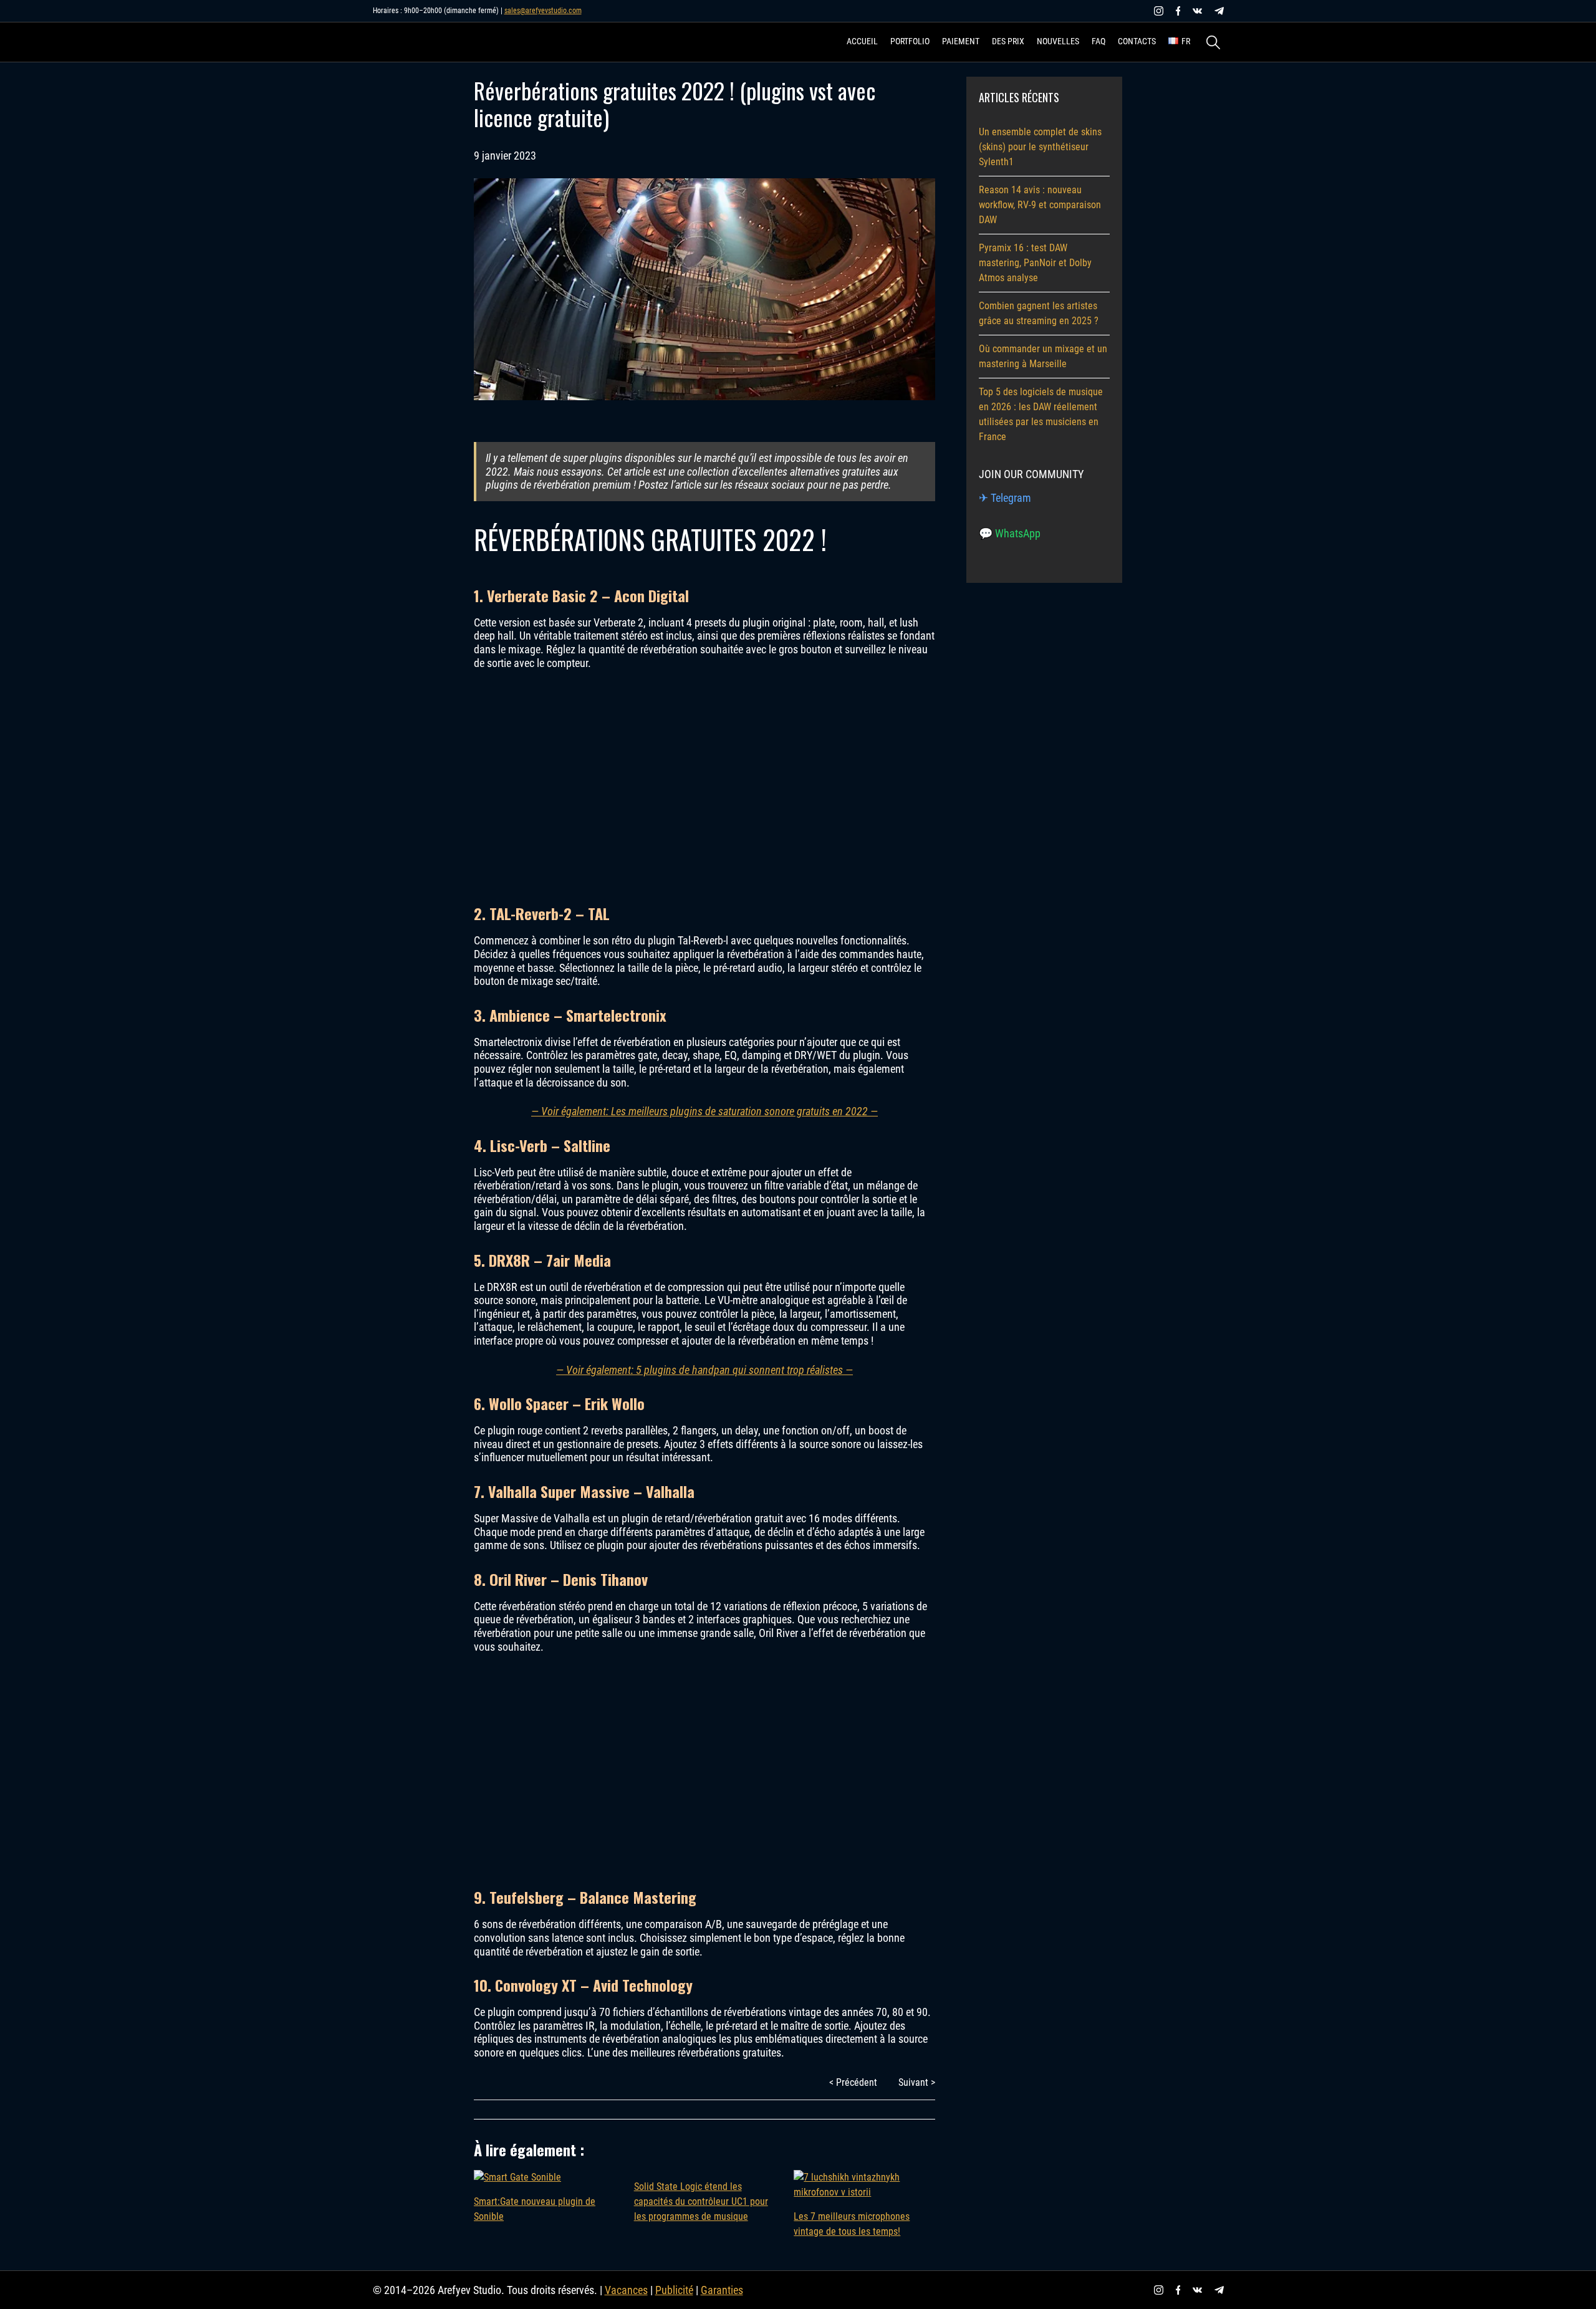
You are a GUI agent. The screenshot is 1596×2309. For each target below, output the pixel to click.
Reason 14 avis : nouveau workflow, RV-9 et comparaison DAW (1040, 205)
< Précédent (853, 2082)
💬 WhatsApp (1010, 533)
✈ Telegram (1005, 498)
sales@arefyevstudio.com (543, 11)
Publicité (674, 2290)
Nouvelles (1058, 41)
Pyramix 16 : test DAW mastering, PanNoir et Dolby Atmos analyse (1035, 263)
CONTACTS (1137, 41)
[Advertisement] (704, 786)
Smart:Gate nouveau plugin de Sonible (535, 2209)
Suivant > (917, 2082)
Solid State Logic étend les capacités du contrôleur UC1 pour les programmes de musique (701, 2201)
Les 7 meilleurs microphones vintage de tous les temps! (852, 2224)
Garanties (722, 2290)
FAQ (1098, 41)
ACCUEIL (862, 41)
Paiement (961, 41)
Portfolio (910, 41)
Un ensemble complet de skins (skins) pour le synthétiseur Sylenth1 (1040, 147)
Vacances (626, 2290)
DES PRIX (1008, 41)
